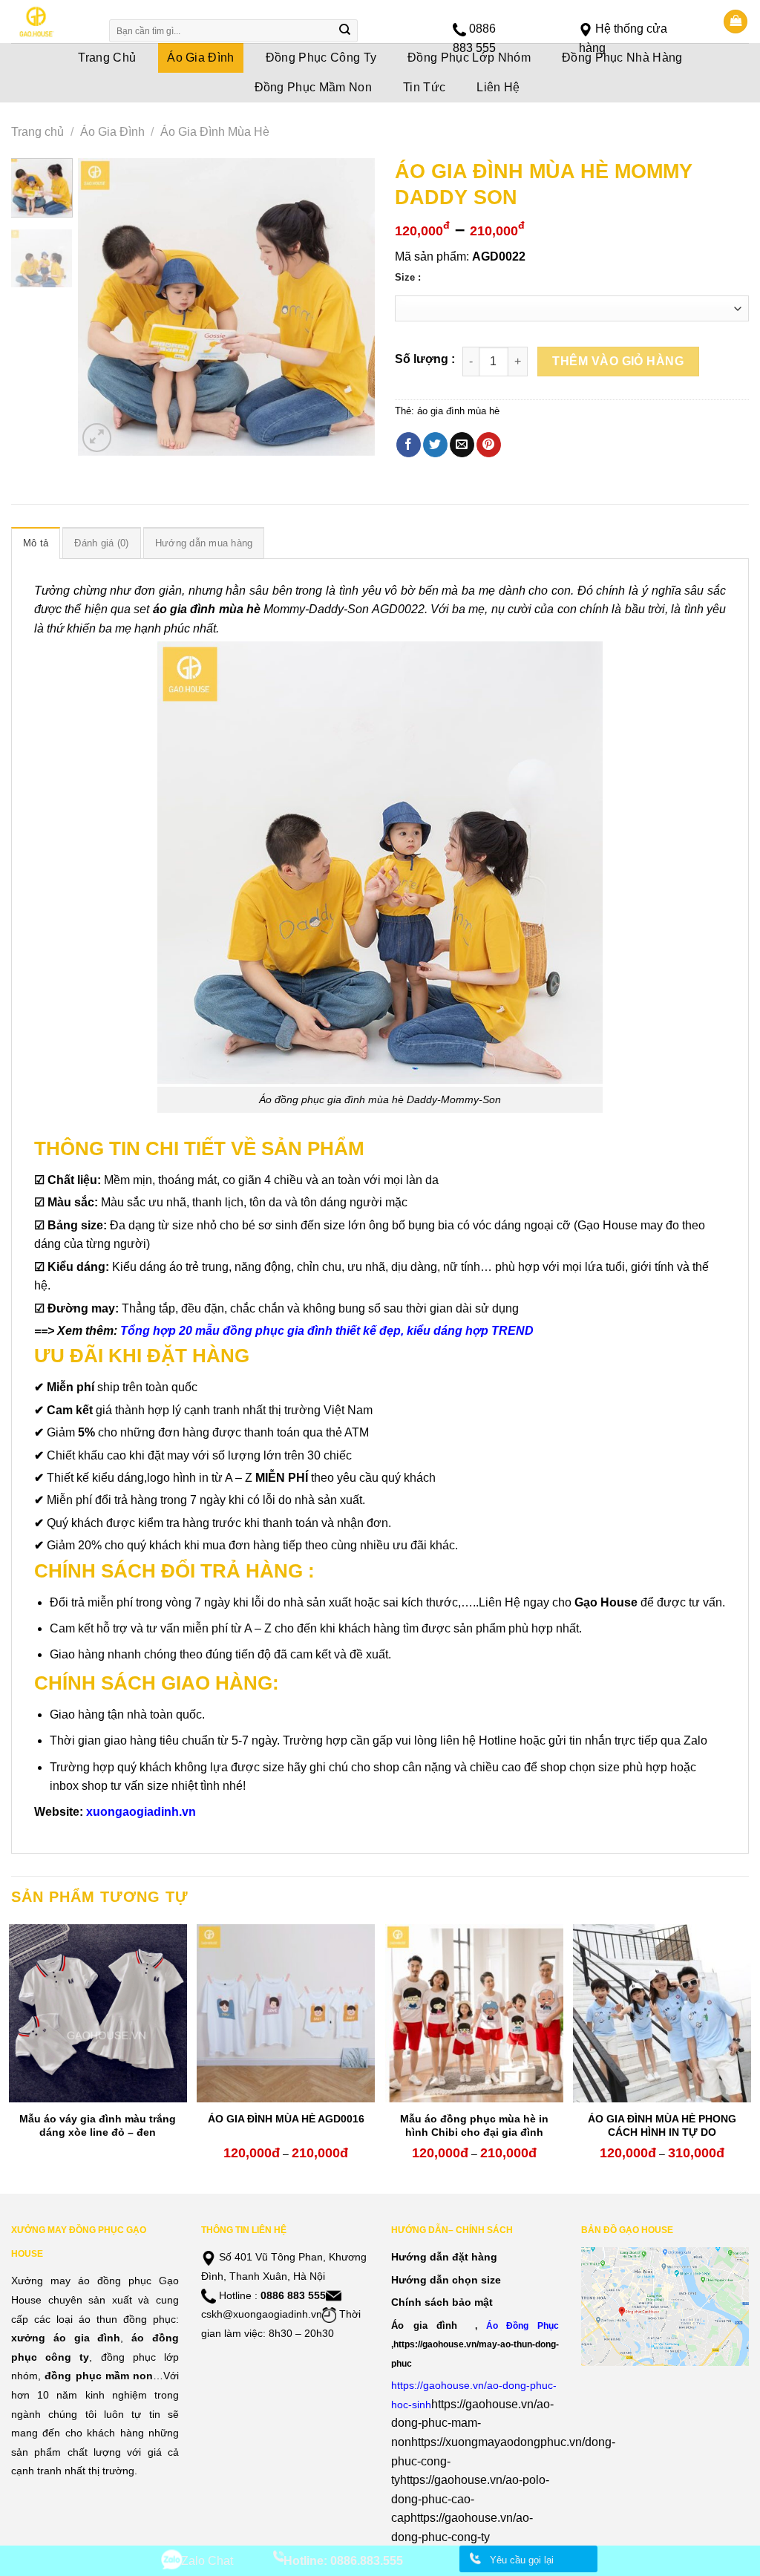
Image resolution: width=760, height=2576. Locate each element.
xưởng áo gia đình (66, 2338)
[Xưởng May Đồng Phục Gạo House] (50, 22)
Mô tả (36, 543)
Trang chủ (37, 132)
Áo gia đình (424, 2325)
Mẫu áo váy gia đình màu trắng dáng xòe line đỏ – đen (98, 2125)
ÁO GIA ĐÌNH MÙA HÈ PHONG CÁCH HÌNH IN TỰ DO (662, 2125)
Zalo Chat (207, 2561)
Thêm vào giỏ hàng (618, 361)
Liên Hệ (498, 87)
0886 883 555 (293, 2295)
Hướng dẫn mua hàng (204, 543)
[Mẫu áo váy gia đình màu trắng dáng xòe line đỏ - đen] (98, 2013)
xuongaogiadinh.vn (141, 1812)
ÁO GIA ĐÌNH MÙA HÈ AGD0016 (286, 2119)
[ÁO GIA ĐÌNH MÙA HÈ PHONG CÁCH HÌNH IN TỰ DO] (662, 2013)
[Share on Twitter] (435, 445)
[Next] (350, 307)
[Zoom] (97, 438)
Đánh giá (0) (101, 543)
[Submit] (345, 31)
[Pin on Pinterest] (489, 445)
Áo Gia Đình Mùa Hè (215, 132)
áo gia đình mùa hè (458, 411)
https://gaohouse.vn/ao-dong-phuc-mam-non (472, 2423)
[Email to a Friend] (462, 445)
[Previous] (102, 307)
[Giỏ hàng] (736, 22)
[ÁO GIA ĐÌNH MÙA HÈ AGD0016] (286, 2013)
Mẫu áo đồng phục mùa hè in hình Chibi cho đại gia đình (474, 2125)
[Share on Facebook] (409, 445)
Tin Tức (424, 87)
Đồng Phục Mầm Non (313, 87)
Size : (408, 278)
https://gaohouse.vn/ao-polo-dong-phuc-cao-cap (470, 2499)
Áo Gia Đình (112, 132)
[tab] (36, 543)
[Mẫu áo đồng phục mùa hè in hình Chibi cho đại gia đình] (474, 2013)
